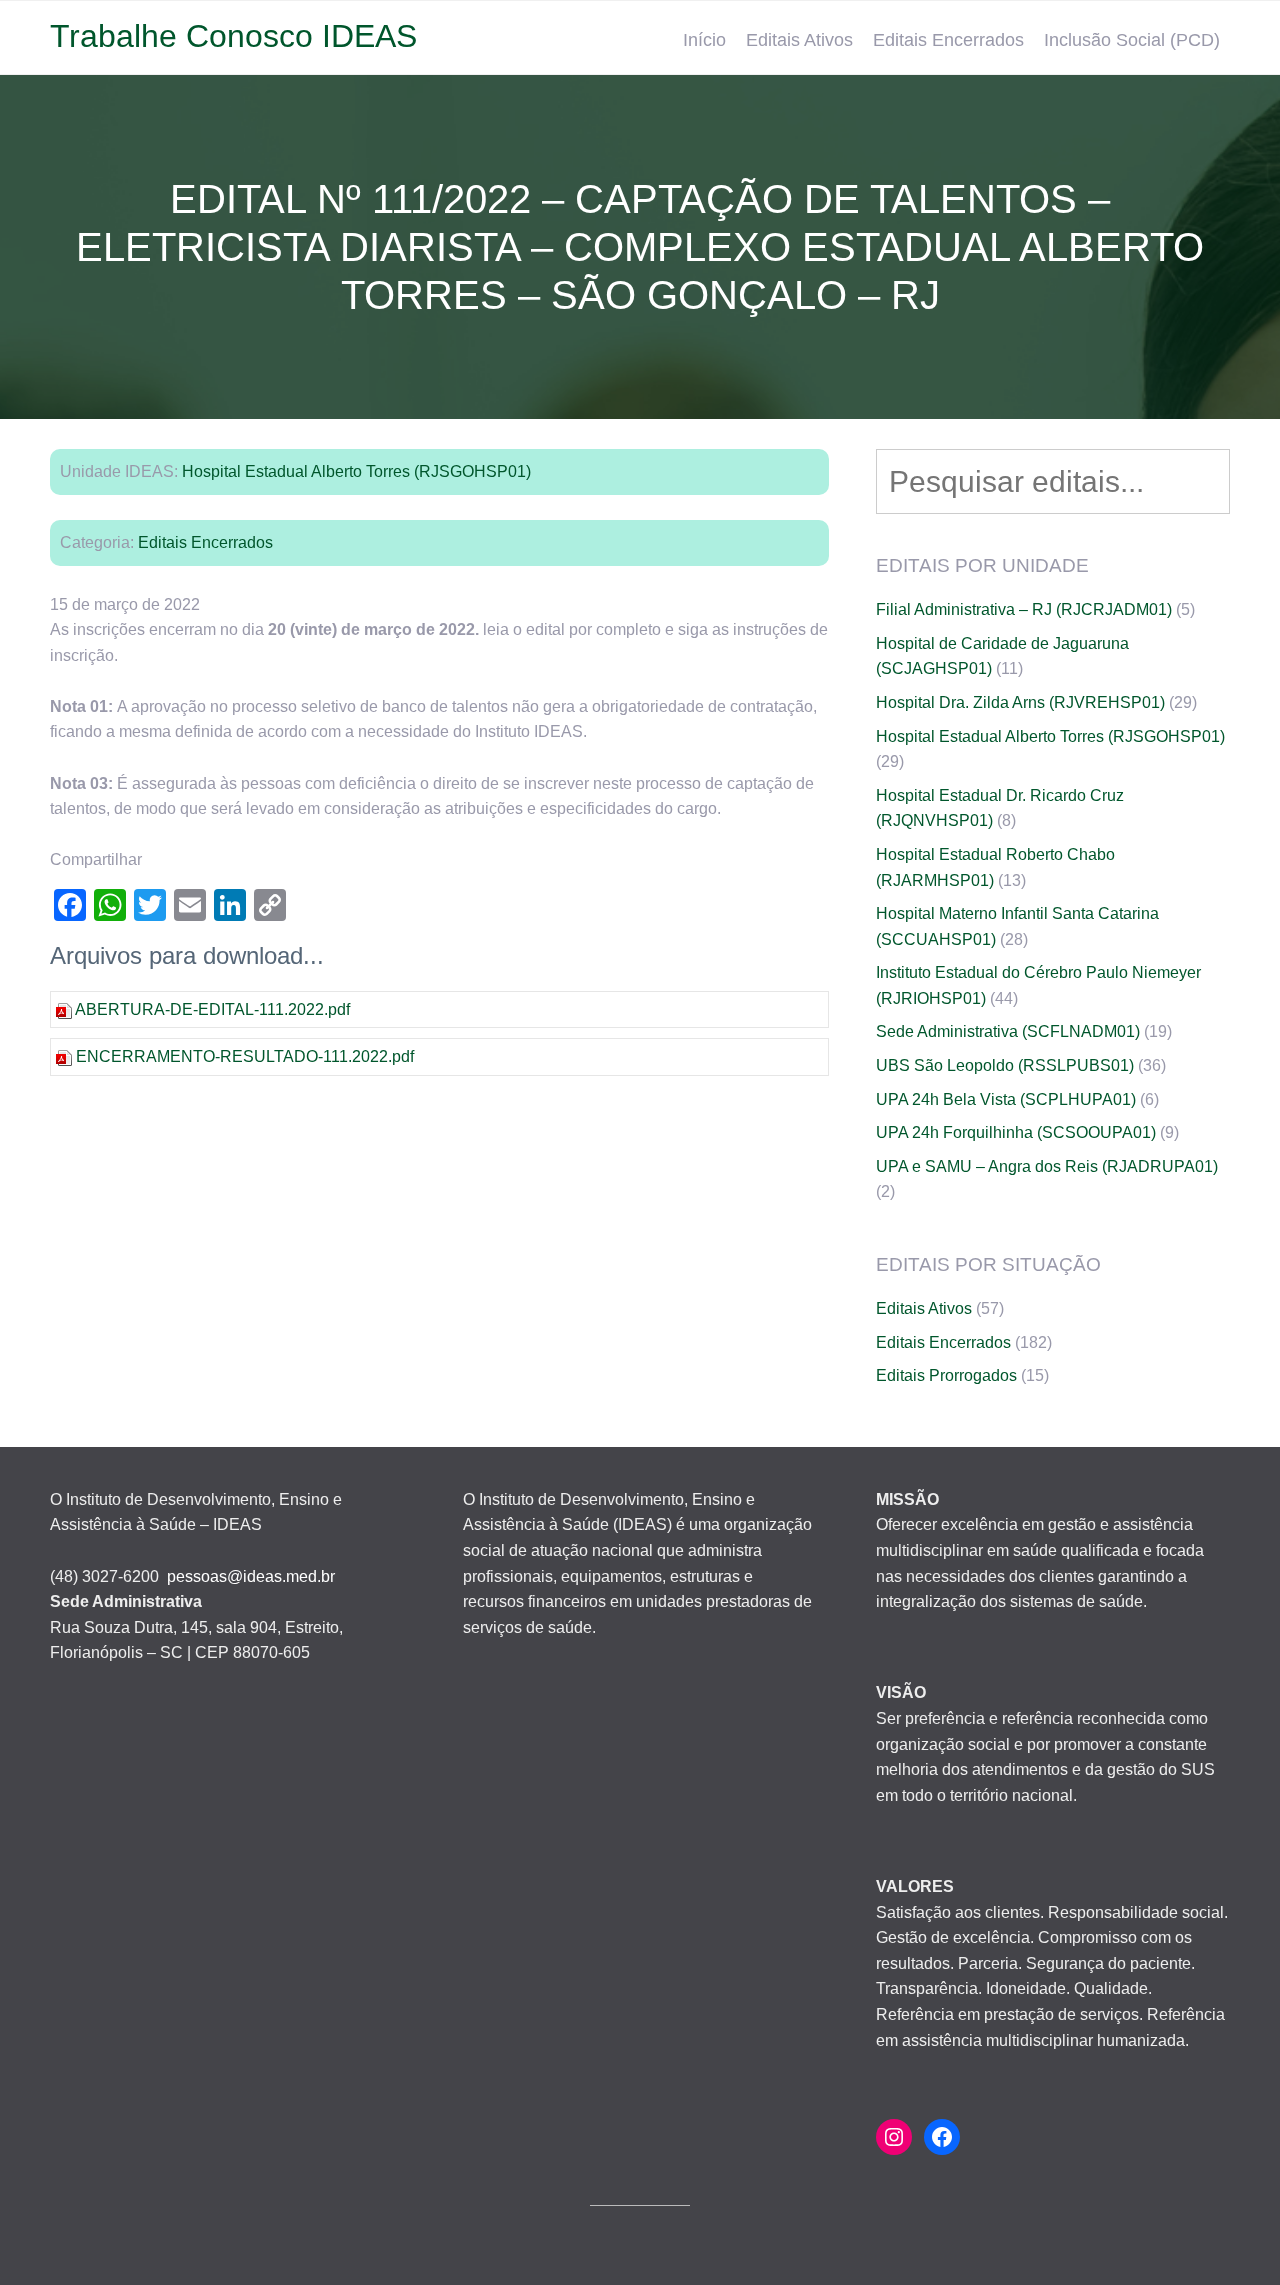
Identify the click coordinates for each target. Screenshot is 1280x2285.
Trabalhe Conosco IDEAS (233, 36)
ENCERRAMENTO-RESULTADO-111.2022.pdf (245, 1056)
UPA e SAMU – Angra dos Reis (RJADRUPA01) (1047, 1166)
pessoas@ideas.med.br (251, 1576)
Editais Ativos (799, 40)
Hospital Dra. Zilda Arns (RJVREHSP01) (1020, 702)
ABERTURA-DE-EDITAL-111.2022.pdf (212, 1009)
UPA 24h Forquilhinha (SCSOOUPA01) (1016, 1132)
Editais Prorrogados (946, 1375)
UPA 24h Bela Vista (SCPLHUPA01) (1006, 1099)
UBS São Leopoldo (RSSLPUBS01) (1005, 1065)
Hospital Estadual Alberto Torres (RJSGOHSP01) (356, 471)
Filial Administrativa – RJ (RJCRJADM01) (1024, 609)
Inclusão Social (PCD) (1132, 40)
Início (704, 40)
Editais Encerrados (948, 40)
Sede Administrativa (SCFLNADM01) (1008, 1031)
